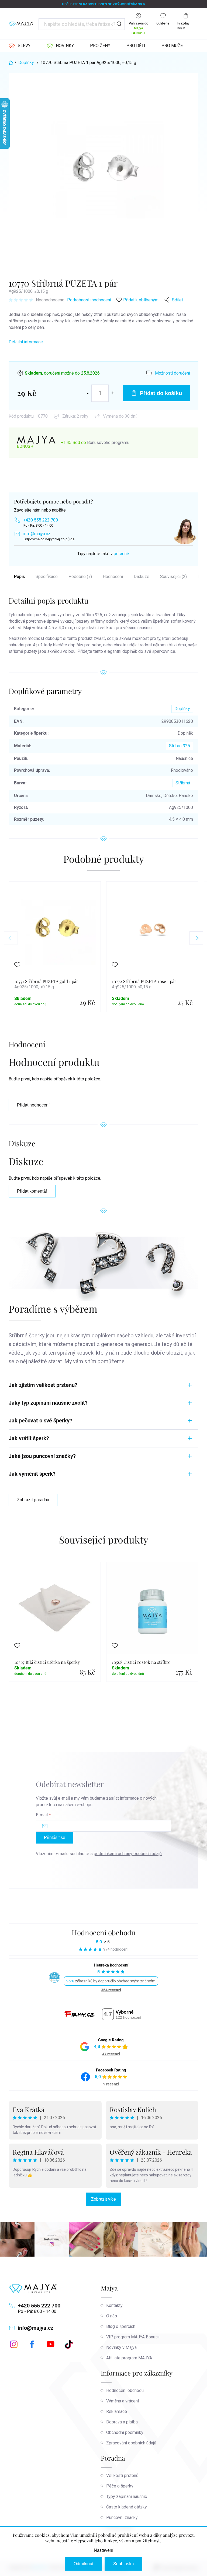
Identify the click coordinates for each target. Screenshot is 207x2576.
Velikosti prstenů (122, 2475)
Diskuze (142, 577)
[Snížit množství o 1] (88, 393)
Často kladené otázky (127, 2507)
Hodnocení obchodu (103, 1932)
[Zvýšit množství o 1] (113, 393)
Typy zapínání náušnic (127, 2496)
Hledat (119, 24)
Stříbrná (183, 783)
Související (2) (173, 577)
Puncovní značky (122, 2517)
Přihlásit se (55, 1837)
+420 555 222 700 (41, 520)
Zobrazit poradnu (33, 1500)
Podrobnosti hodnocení (89, 300)
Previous (11, 938)
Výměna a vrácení (123, 2401)
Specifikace (47, 577)
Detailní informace (26, 342)
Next (196, 938)
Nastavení (103, 2550)
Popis (19, 577)
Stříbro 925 (180, 746)
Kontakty (114, 2305)
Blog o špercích (121, 2326)
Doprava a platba (122, 2422)
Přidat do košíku (161, 393)
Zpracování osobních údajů (131, 2443)
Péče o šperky (120, 2486)
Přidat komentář (32, 1191)
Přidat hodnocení (33, 1105)
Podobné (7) (80, 577)
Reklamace (117, 2411)
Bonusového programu (108, 443)
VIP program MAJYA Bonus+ (133, 2337)
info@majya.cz (37, 534)
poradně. (122, 554)
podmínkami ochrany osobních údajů (128, 1854)
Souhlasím (123, 2564)
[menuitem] (20, 46)
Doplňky (182, 709)
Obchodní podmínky (125, 2432)
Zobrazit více (103, 2199)
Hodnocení (113, 577)
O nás (112, 2316)
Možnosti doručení (172, 373)
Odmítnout (83, 2564)
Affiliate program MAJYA (129, 2358)
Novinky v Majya (121, 2347)
